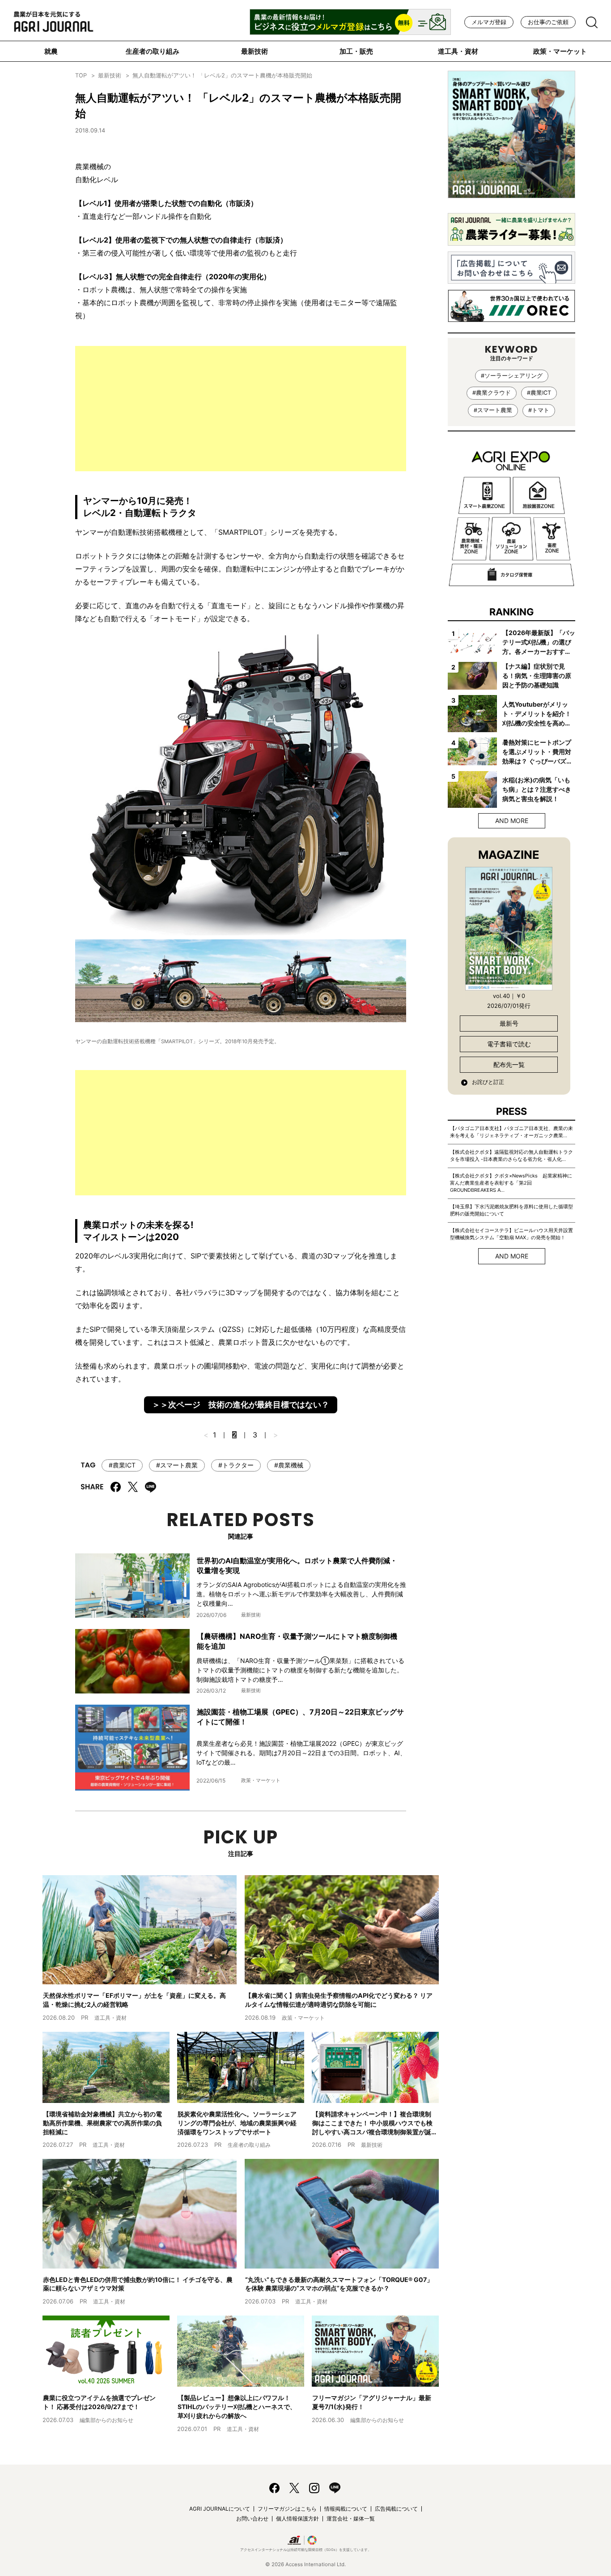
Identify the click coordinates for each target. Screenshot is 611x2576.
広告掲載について (396, 2509)
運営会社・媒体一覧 (351, 2518)
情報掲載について (346, 2509)
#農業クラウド (492, 393)
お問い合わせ (252, 2518)
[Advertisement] (241, 409)
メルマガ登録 (489, 22)
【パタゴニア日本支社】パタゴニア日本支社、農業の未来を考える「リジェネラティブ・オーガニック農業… (511, 1132)
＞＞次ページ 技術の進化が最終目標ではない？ (241, 1405)
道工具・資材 (458, 51)
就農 (51, 51)
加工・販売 (356, 51)
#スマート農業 (177, 1465)
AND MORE (512, 821)
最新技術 (255, 51)
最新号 (509, 1023)
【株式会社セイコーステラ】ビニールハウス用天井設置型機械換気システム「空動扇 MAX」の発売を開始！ (511, 1234)
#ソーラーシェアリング (512, 376)
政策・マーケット (560, 51)
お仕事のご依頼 (548, 22)
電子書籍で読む (509, 1044)
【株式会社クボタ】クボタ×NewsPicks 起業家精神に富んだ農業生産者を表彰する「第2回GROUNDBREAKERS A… (511, 1183)
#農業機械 (289, 1465)
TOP (81, 75)
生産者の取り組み (153, 51)
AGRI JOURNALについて (220, 2509)
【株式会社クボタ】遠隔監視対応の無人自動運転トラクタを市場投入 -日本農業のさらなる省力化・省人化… (511, 1156)
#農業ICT (122, 1465)
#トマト (539, 410)
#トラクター (236, 1465)
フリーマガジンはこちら (287, 2509)
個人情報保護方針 (297, 2518)
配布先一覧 (509, 1064)
